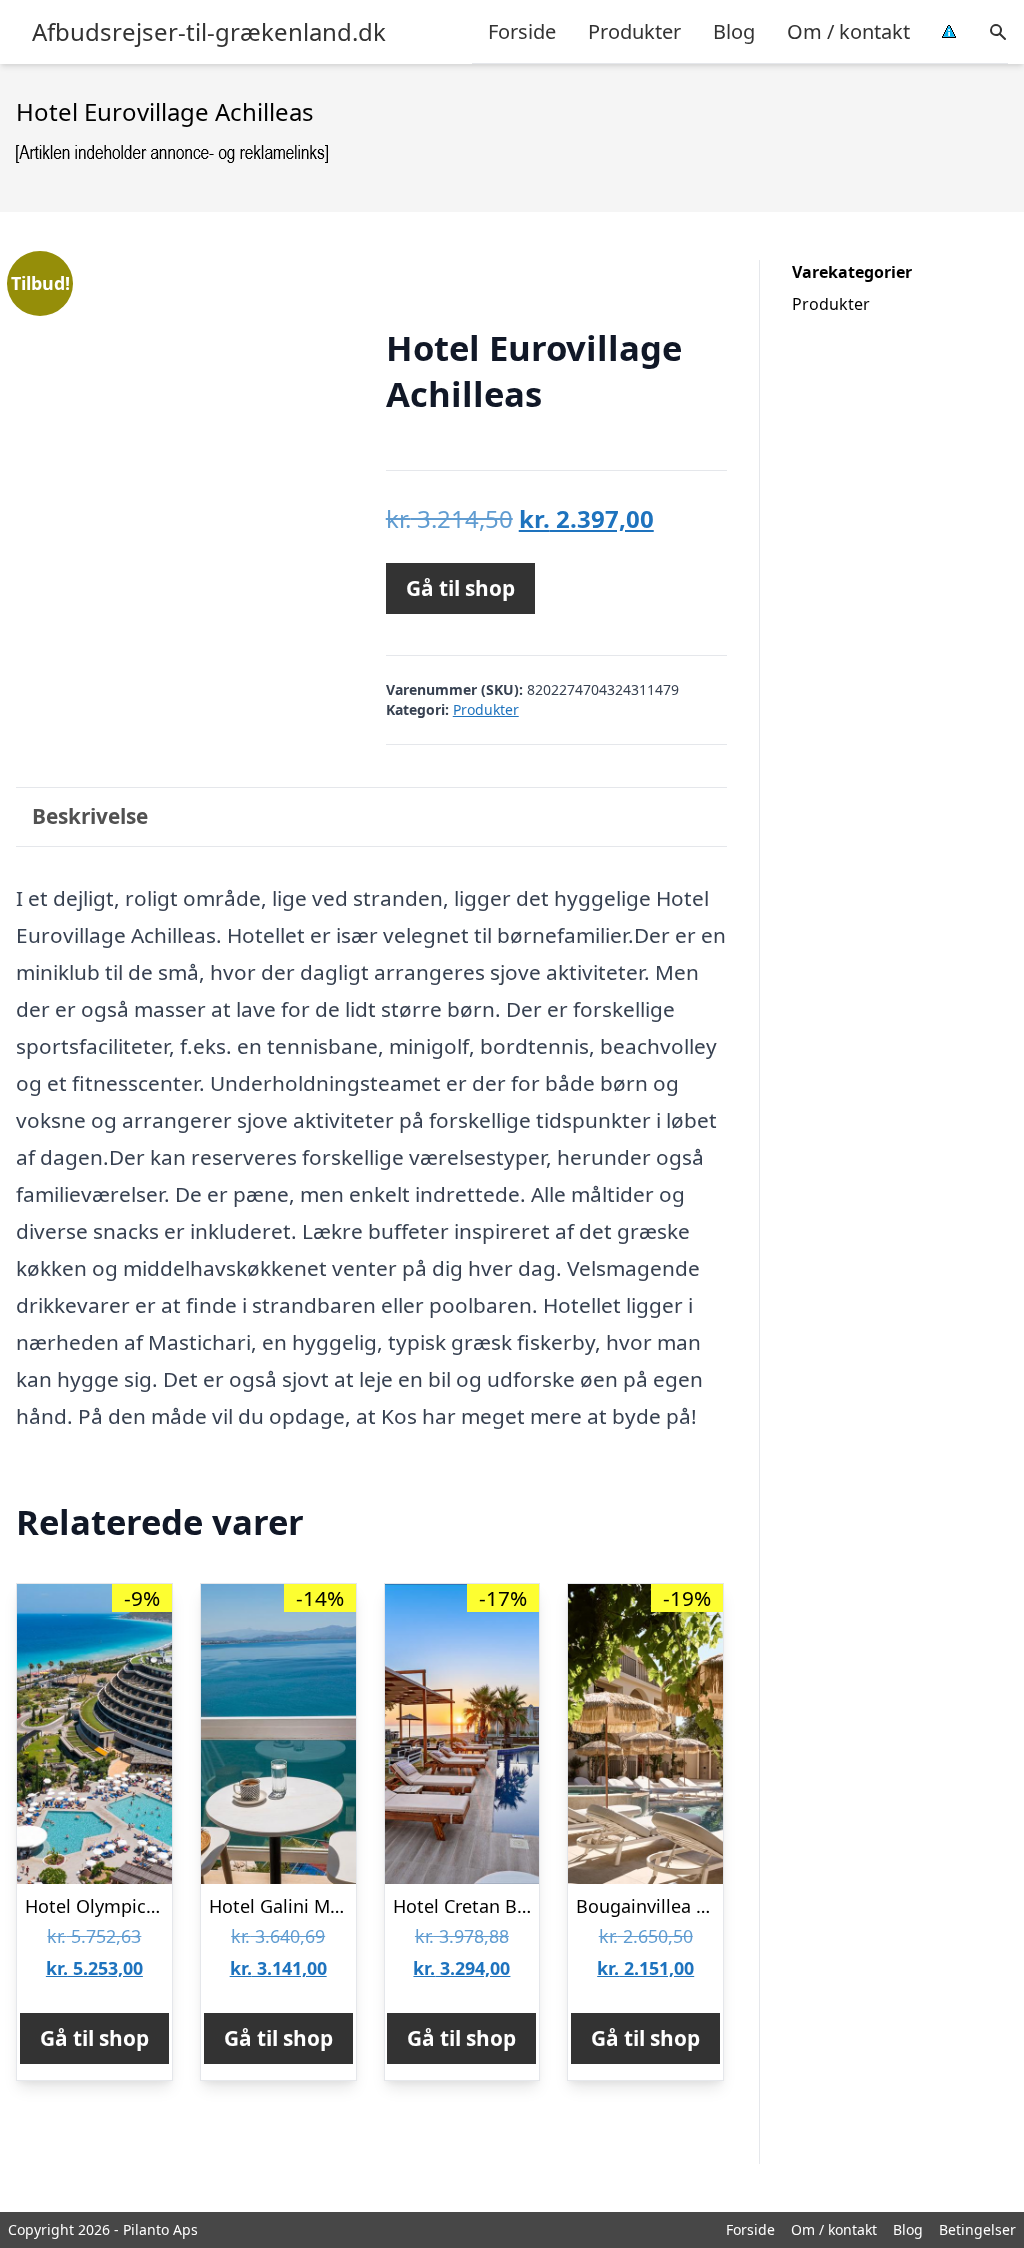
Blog (734, 31)
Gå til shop (460, 588)
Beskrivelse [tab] (90, 816)
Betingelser (977, 2229)
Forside (522, 31)
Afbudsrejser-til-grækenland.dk (209, 32)
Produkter (634, 31)
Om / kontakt (848, 31)
